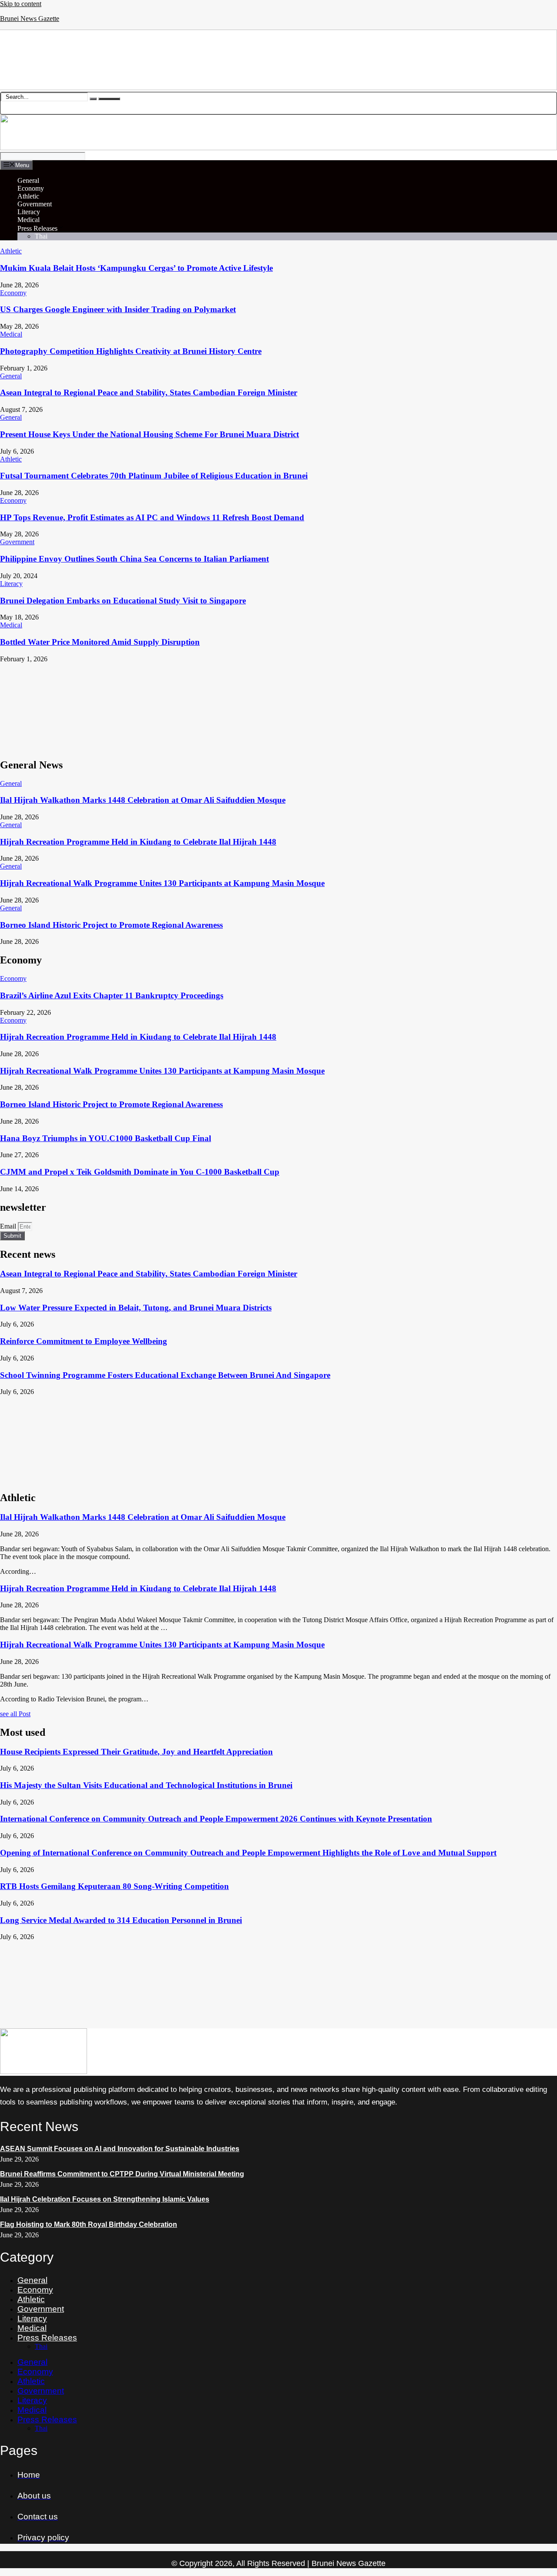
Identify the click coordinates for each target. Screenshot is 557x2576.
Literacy (29, 212)
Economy (31, 188)
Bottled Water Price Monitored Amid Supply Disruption (100, 642)
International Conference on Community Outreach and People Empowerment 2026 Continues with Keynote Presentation (216, 1819)
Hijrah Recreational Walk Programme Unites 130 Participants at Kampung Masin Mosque (162, 883)
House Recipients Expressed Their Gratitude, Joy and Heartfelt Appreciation (136, 1752)
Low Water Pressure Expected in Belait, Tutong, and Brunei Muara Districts (136, 1308)
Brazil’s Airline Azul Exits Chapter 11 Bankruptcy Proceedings (112, 995)
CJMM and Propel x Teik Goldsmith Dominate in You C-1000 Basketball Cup (140, 1172)
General (28, 180)
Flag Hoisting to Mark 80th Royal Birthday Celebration (89, 2224)
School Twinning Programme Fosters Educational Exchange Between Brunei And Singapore (165, 1375)
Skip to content (21, 4)
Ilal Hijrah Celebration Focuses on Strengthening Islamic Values (105, 2199)
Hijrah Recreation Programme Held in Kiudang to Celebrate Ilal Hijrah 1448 (138, 842)
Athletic (28, 196)
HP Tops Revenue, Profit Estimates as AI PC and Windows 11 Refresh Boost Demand (152, 517)
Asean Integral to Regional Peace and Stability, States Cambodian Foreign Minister (149, 392)
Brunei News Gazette (30, 19)
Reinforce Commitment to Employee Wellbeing (84, 1341)
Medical (29, 220)
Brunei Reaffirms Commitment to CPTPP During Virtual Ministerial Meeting (122, 2174)
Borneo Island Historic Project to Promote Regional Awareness (111, 925)
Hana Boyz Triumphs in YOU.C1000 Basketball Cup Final (106, 1138)
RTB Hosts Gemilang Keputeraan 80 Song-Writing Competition (114, 1886)
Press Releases (37, 228)
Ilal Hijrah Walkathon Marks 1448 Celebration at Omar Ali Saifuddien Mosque (143, 800)
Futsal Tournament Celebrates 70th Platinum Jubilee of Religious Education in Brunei (154, 476)
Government (35, 204)
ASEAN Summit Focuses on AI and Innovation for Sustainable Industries (120, 2149)
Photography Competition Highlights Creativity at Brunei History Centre (131, 351)
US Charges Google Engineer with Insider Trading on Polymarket (118, 309)
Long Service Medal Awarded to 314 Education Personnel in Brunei (121, 1920)
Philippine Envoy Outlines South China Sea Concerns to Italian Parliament (134, 559)
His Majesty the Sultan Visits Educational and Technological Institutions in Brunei (146, 1785)
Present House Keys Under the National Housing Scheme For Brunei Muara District (149, 434)
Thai (41, 236)
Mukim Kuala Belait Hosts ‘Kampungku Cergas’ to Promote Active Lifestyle (136, 268)
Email (9, 1226)
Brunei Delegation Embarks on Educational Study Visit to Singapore (123, 601)
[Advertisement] (261, 707)
